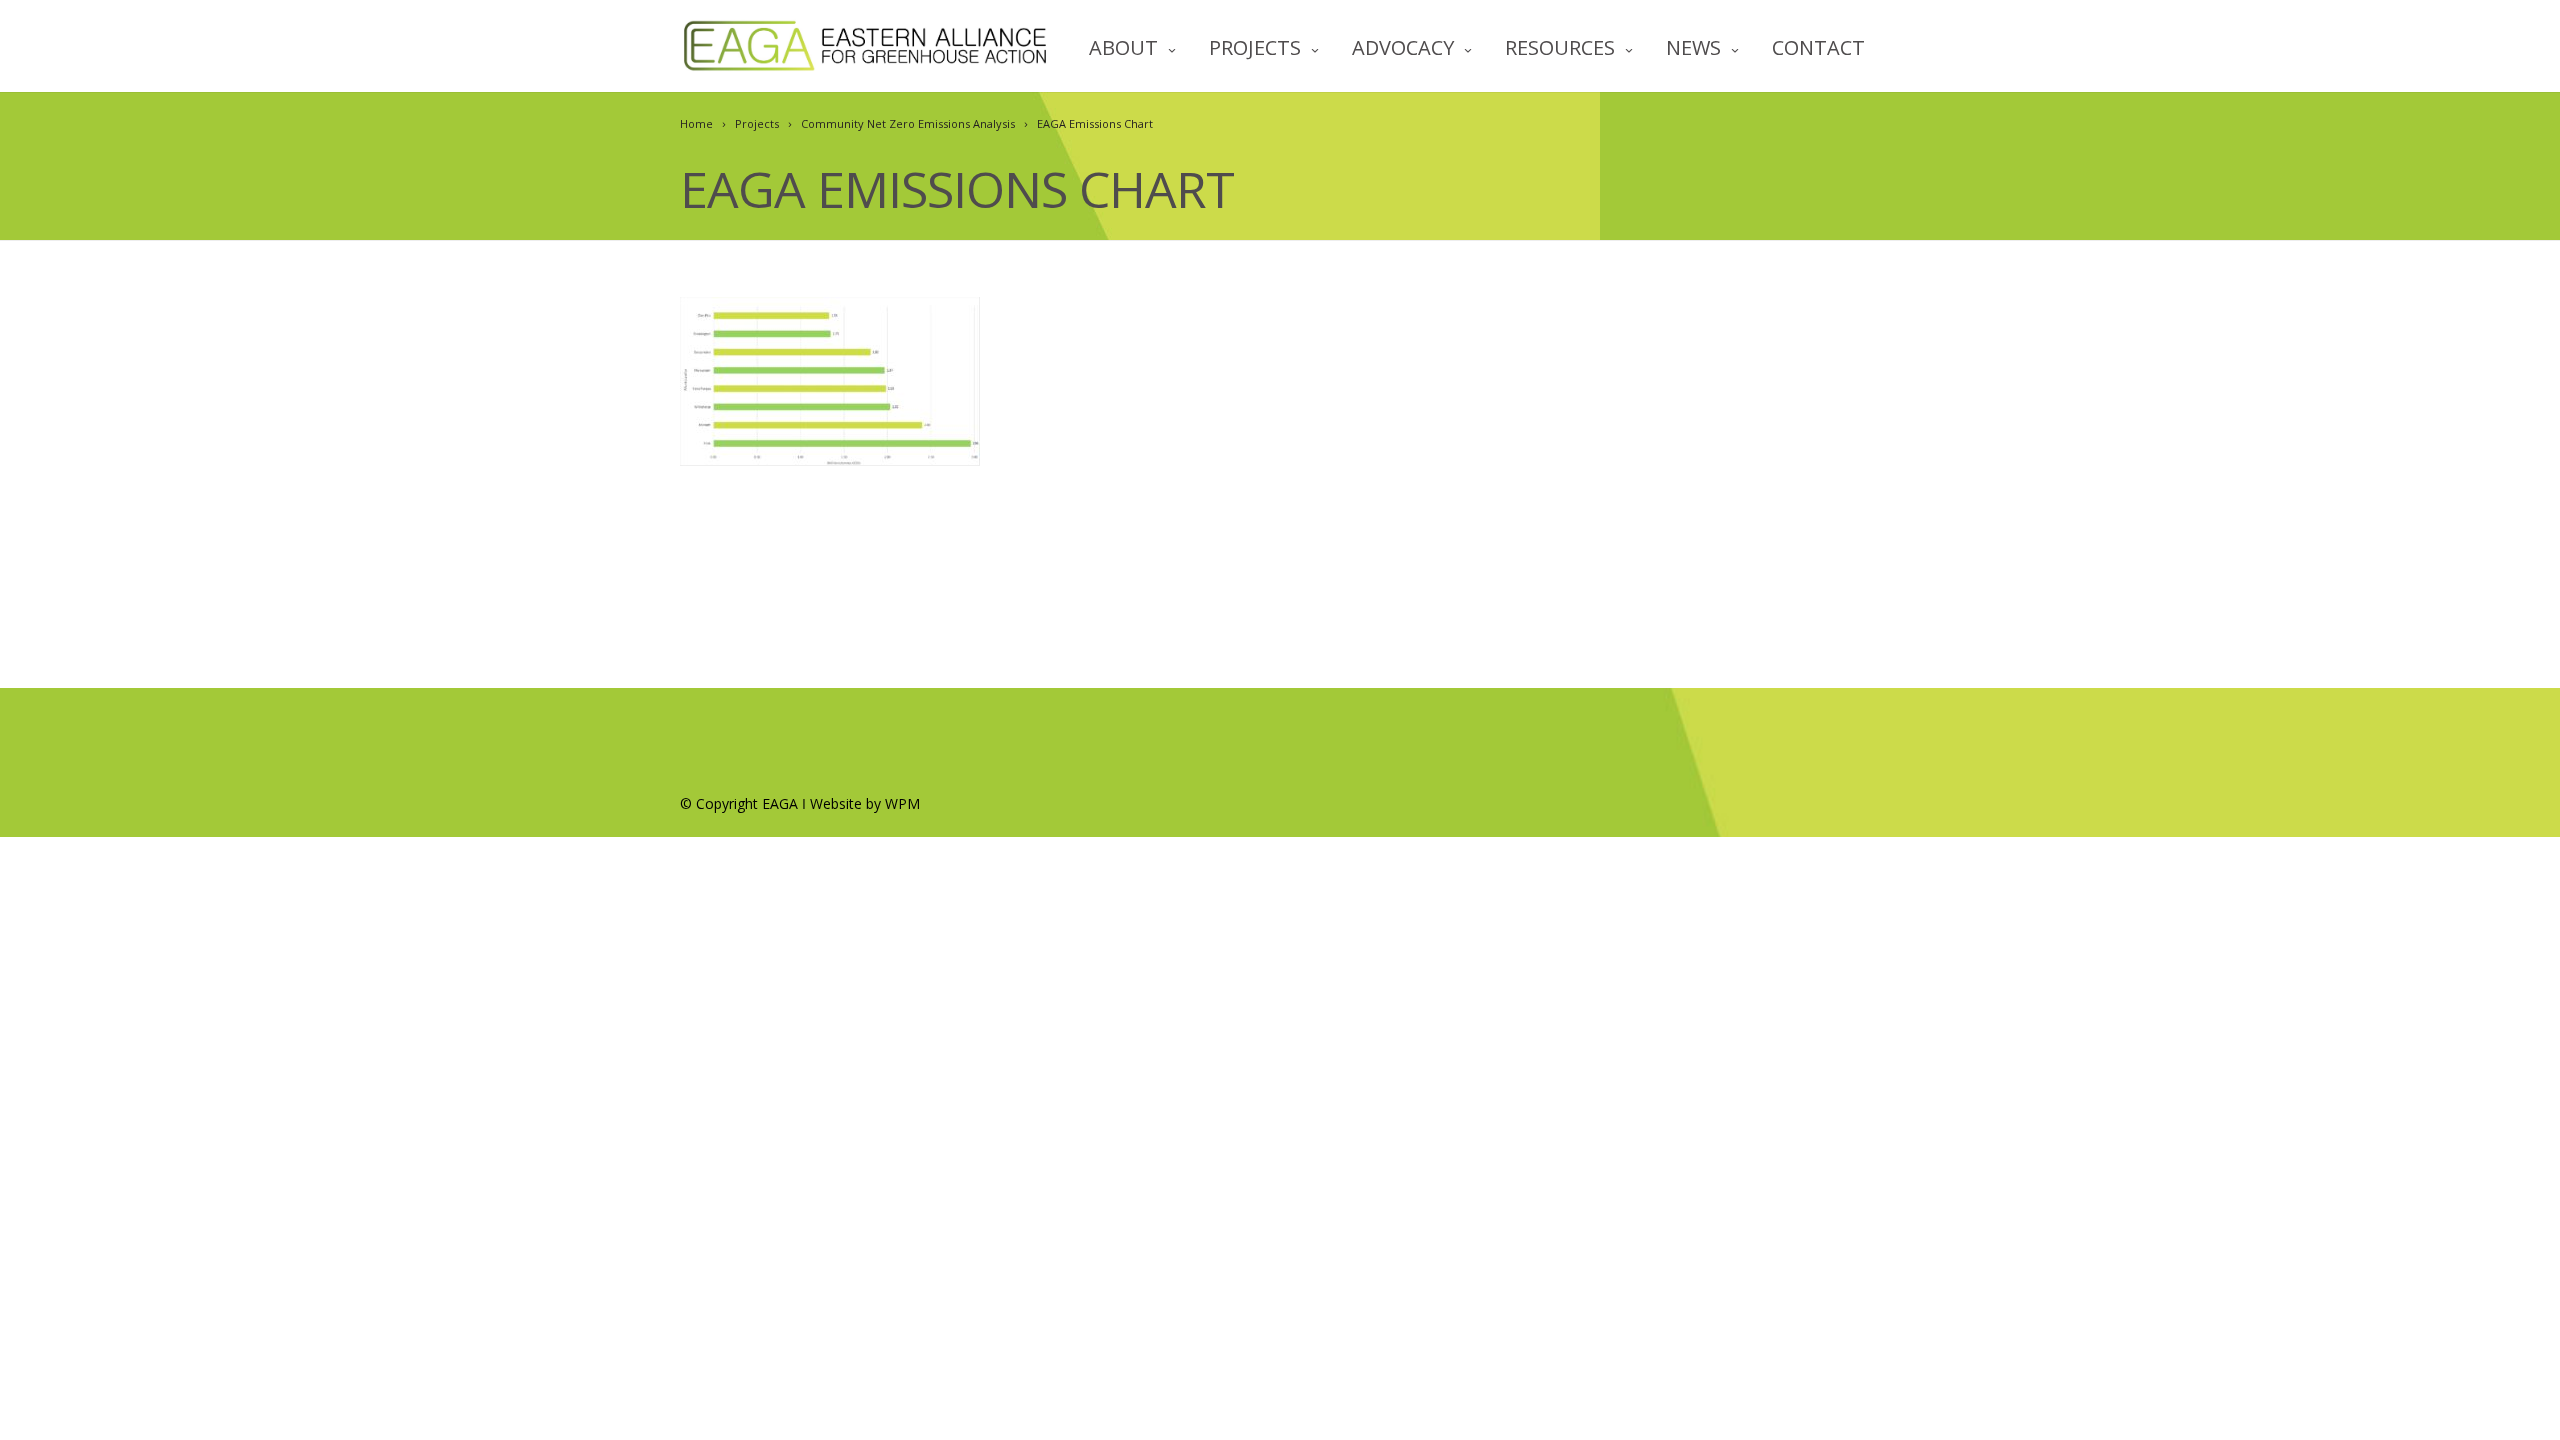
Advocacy (1403, 47)
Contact (1818, 47)
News (1693, 47)
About (1123, 47)
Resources (1560, 47)
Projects (1255, 47)
